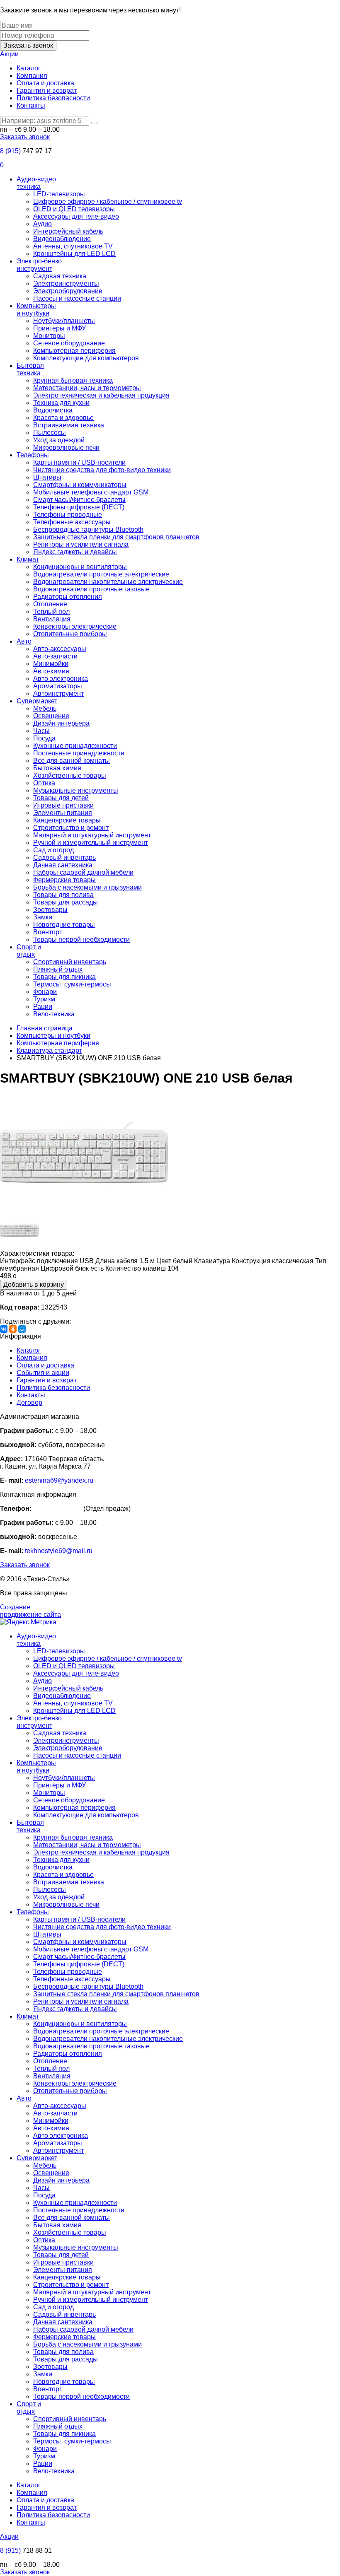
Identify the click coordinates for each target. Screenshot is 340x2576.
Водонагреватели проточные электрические (101, 574)
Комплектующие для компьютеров (86, 358)
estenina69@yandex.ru (59, 1480)
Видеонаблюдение (62, 239)
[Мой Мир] (22, 1329)
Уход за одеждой (59, 440)
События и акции (43, 1373)
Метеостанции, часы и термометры (87, 388)
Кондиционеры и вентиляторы (80, 567)
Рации (43, 1007)
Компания (32, 76)
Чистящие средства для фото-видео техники (102, 470)
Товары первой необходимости (81, 939)
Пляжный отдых (58, 969)
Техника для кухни (61, 403)
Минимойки (51, 664)
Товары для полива (63, 895)
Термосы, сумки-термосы (72, 984)
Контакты (31, 105)
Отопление (50, 604)
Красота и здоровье (63, 418)
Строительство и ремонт (71, 828)
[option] (170, 1153)
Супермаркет (37, 701)
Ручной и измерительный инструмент (91, 843)
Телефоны (33, 455)
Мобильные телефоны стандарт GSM (91, 492)
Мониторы (49, 336)
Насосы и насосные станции (77, 298)
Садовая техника (60, 276)
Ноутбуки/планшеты (64, 321)
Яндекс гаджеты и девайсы (75, 552)
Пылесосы (50, 433)
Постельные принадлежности (79, 753)
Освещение (51, 716)
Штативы (47, 477)
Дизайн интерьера (61, 723)
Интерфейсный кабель (68, 231)
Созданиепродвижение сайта (30, 1611)
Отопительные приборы (70, 634)
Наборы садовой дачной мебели (83, 872)
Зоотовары (50, 910)
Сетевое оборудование (69, 343)
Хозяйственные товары (70, 775)
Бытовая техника (30, 369)
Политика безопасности (53, 98)
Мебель (45, 708)
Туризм (44, 999)
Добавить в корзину (34, 1284)
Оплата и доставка (45, 83)
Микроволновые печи (66, 447)
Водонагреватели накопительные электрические (108, 582)
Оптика (44, 783)
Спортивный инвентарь (70, 962)
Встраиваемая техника (69, 425)
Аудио (42, 224)
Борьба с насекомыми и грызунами (87, 887)
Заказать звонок (28, 45)
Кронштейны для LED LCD (74, 254)
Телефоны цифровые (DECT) (79, 507)
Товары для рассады (66, 902)
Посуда (44, 738)
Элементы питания (63, 813)
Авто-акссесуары (60, 649)
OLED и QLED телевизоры (74, 209)
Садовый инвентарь (64, 857)
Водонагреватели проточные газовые (91, 589)
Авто (24, 641)
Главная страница (45, 1028)
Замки (43, 917)
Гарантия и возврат (47, 90)
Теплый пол (51, 611)
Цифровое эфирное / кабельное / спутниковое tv (108, 201)
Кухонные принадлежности (75, 746)
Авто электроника (61, 679)
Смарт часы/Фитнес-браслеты (79, 500)
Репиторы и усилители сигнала (81, 544)
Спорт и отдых (29, 951)
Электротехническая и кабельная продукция (101, 395)
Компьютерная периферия (74, 351)
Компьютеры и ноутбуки (36, 310)
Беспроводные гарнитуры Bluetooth (88, 529)
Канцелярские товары (67, 820)
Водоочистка (53, 410)
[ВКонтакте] (4, 1329)
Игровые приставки (63, 805)
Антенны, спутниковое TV (73, 246)
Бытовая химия (57, 768)
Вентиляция (52, 619)
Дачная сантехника (63, 865)
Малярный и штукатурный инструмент (92, 835)
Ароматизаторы (58, 686)
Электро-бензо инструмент (39, 265)
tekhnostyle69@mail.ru (59, 1551)
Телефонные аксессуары (72, 522)
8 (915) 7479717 (57, 1509)
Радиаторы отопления (68, 597)
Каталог (29, 68)
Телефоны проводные (68, 515)
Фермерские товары (64, 880)
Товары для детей (61, 798)
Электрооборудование (68, 291)
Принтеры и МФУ (59, 328)
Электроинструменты (66, 283)
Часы (41, 731)
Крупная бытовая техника (73, 380)
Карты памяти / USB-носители (79, 462)
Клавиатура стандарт (49, 1050)
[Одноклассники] (13, 1329)
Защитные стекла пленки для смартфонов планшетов (116, 537)
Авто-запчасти (55, 656)
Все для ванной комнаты (72, 761)
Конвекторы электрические (75, 626)
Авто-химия (51, 671)
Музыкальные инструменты (76, 790)
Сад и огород (53, 850)
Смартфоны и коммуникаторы (80, 485)
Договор (29, 1403)
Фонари (45, 992)
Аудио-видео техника (36, 183)
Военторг (47, 932)
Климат (28, 559)
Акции (9, 54)
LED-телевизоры (59, 194)
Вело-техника (54, 1014)
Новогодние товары (64, 925)
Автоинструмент (58, 693)
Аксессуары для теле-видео (76, 216)
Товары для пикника (64, 977)
